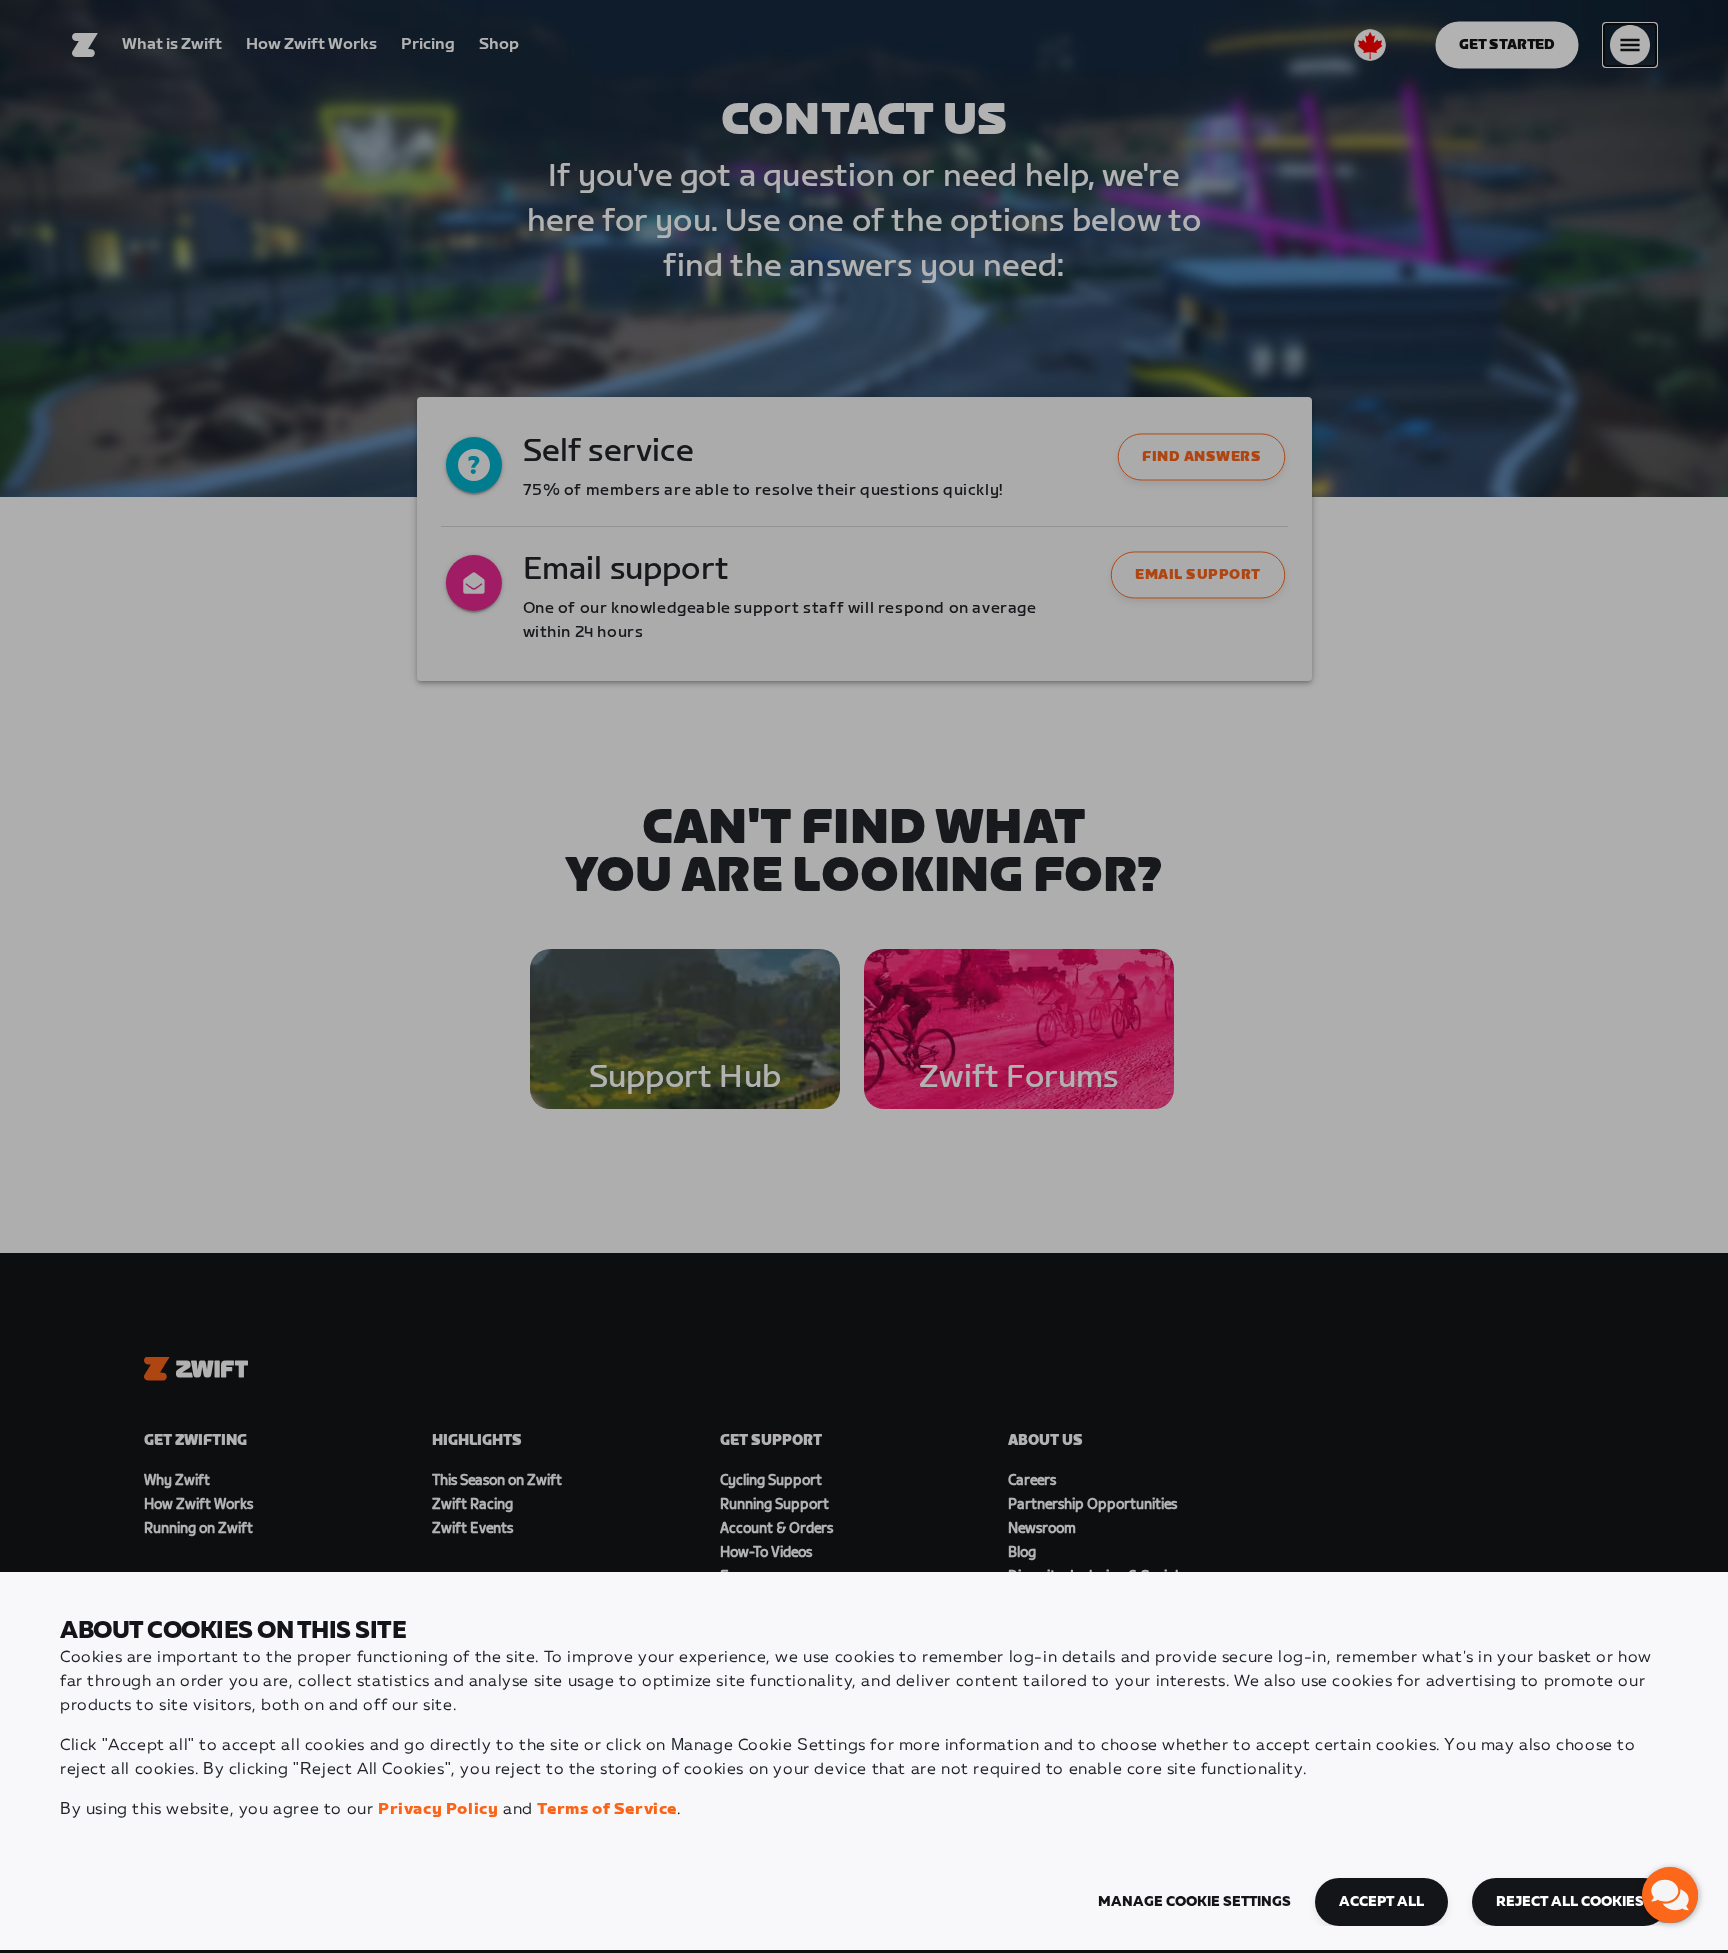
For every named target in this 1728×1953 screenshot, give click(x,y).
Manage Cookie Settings (1194, 1902)
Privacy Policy (438, 1809)
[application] (1670, 1895)
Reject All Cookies (1570, 1902)
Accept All (1381, 1902)
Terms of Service (607, 1809)
